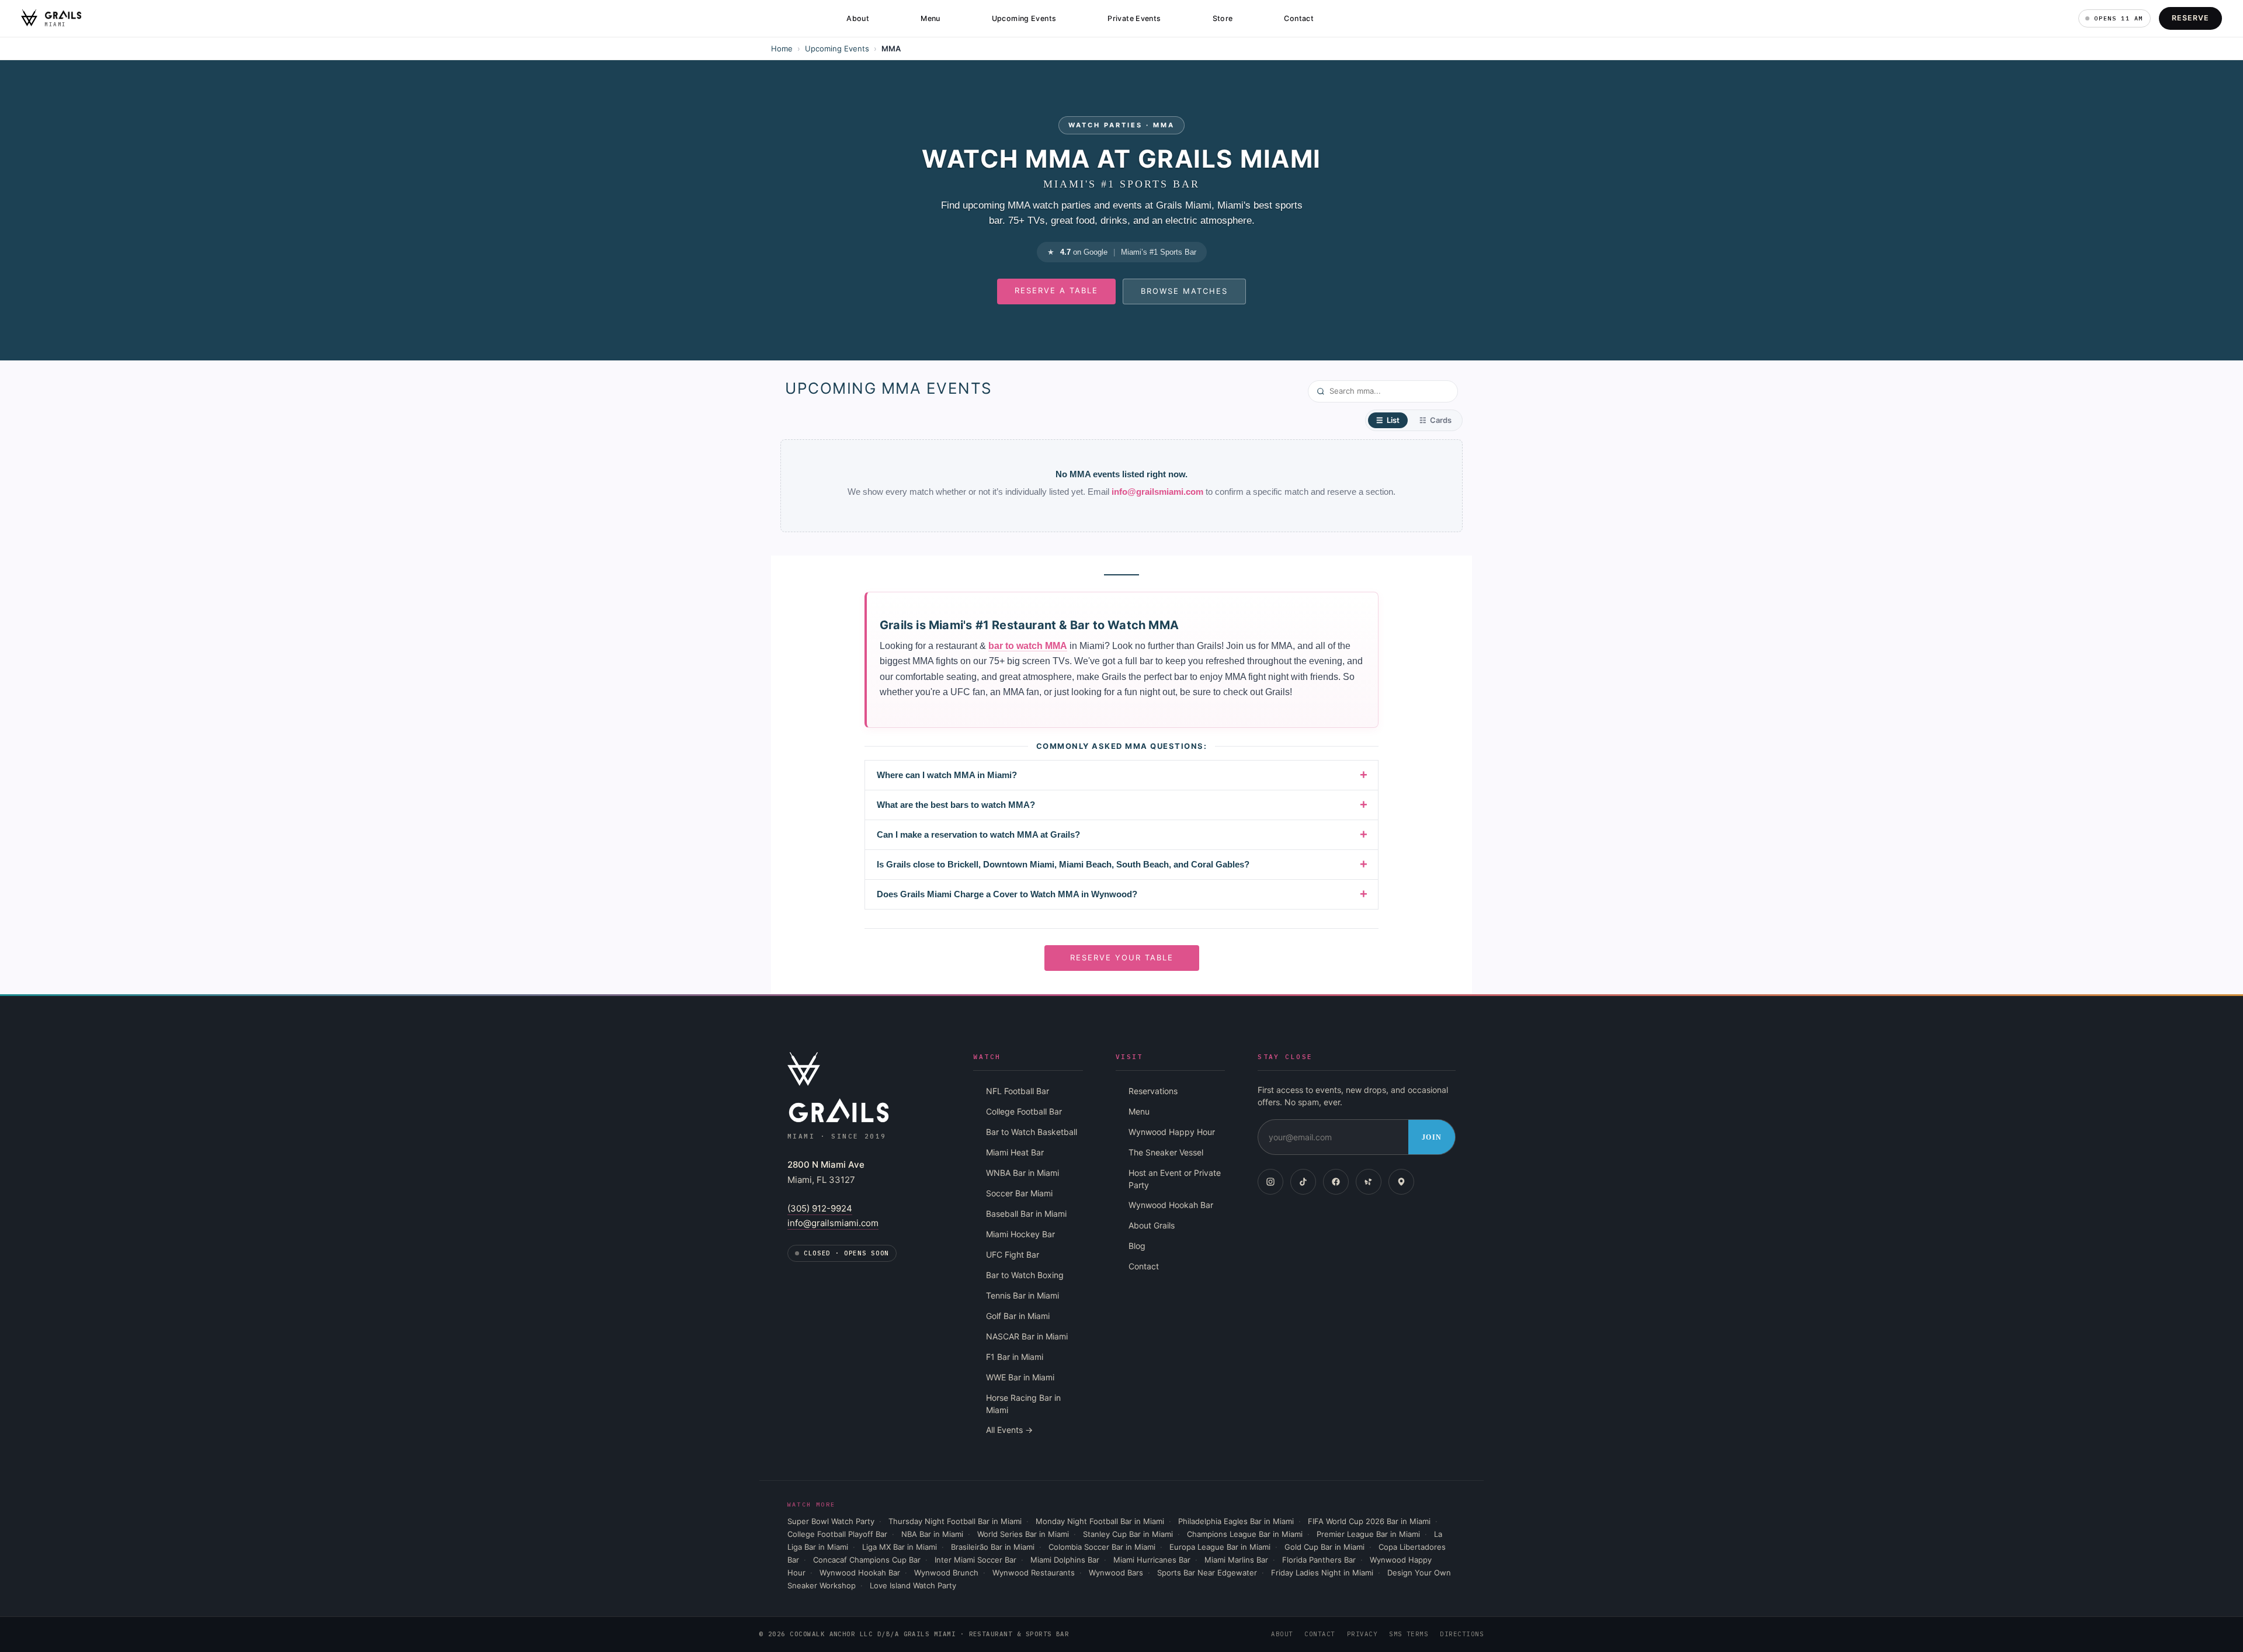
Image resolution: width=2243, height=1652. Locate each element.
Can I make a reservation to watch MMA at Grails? (978, 834)
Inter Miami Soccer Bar (975, 1560)
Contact (1299, 18)
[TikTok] (1303, 1182)
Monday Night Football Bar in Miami (1100, 1521)
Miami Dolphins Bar (1065, 1560)
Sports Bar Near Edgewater (1207, 1573)
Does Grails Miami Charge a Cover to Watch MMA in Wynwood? (1007, 894)
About (858, 18)
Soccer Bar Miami (1019, 1193)
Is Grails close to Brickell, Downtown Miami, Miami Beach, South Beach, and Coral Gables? (1063, 864)
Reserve (2190, 18)
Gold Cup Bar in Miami (1324, 1547)
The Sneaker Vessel (1166, 1152)
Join (1432, 1137)
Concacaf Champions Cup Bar (867, 1560)
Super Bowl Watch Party (831, 1521)
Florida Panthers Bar (1319, 1560)
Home (782, 48)
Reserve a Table (1056, 290)
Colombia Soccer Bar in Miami (1102, 1547)
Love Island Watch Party (913, 1585)
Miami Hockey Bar (1020, 1234)
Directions (1462, 1634)
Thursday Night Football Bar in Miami (955, 1521)
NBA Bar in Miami (932, 1534)
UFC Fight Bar (1013, 1254)
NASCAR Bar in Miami (1027, 1336)
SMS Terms (1409, 1634)
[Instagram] (1270, 1182)
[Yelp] (1369, 1182)
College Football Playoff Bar (837, 1534)
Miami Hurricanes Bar (1152, 1560)
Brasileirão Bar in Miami (993, 1547)
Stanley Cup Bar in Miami (1128, 1534)
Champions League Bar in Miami (1245, 1534)
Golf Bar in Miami (1018, 1316)
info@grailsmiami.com (1157, 492)
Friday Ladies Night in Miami (1322, 1573)
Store (1223, 18)
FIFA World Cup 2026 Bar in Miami (1369, 1521)
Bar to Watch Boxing (1025, 1275)
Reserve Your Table (1122, 957)
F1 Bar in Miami (1015, 1357)
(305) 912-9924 (820, 1208)
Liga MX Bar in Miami (900, 1547)
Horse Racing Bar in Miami (1023, 1404)
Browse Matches (1184, 291)
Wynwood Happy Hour (1172, 1132)
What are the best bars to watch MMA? (956, 805)
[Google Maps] (1401, 1182)
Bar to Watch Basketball (1032, 1132)
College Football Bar (1024, 1111)
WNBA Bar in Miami (1022, 1173)
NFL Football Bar (1018, 1091)
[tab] (1388, 420)
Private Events (1134, 18)
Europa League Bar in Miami (1220, 1547)
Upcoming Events (1024, 18)
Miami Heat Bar (1015, 1152)
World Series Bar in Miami (1023, 1534)
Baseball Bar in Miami (1026, 1214)
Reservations (1153, 1091)
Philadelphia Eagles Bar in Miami (1236, 1521)
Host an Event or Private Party (1175, 1179)
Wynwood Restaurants (1034, 1573)
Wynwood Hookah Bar (1171, 1205)
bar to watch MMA (1028, 646)
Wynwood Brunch (946, 1573)
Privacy (1362, 1634)
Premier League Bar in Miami (1368, 1534)
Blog (1137, 1246)
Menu (930, 18)
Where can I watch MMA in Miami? (947, 775)
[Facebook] (1336, 1182)
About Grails (1152, 1225)
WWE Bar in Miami (1020, 1377)
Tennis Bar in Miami (1022, 1295)
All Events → (1009, 1430)
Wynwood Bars (1116, 1573)
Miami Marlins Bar (1236, 1560)
